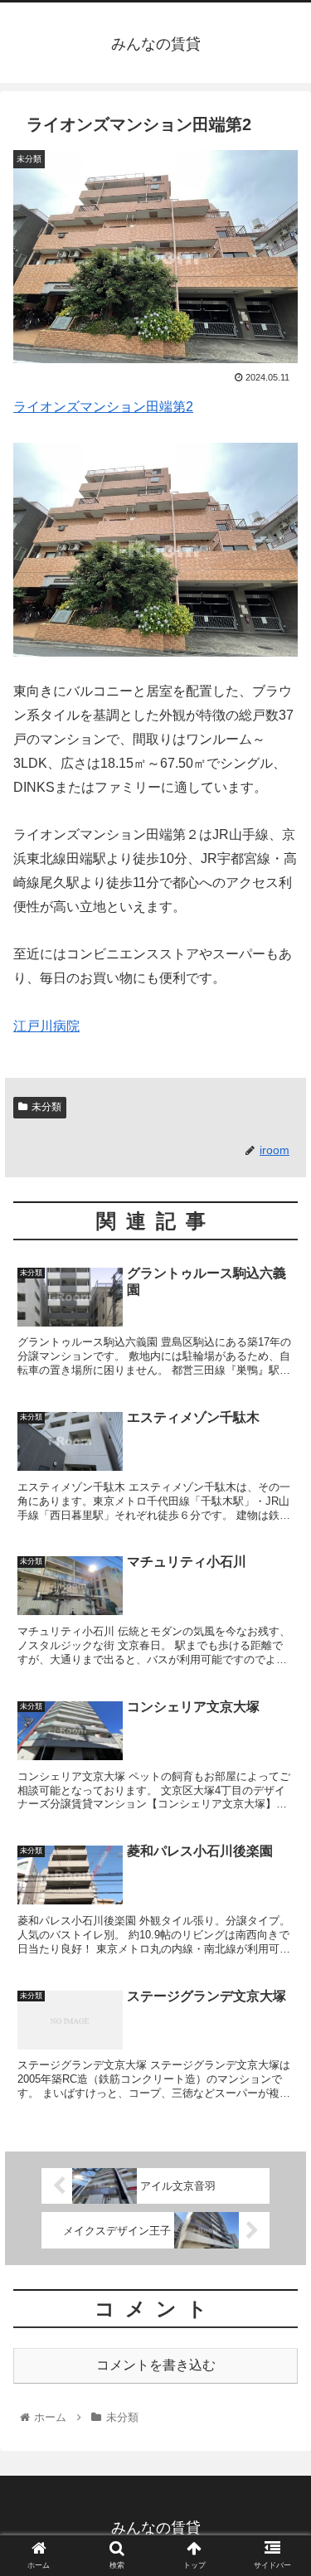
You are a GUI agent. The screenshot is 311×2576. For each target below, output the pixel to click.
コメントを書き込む (156, 2365)
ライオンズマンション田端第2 (103, 407)
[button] (278, 1802)
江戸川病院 (46, 1026)
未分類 (46, 1107)
